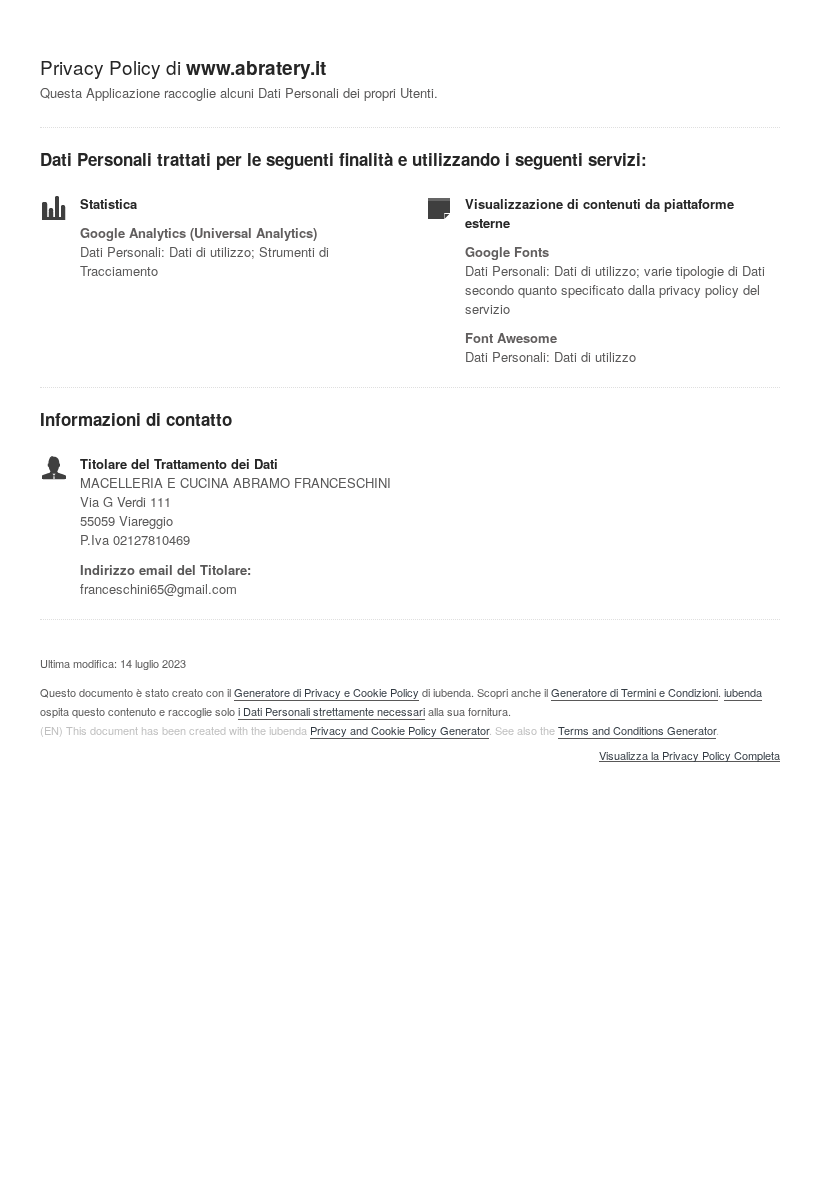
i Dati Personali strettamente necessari (331, 711)
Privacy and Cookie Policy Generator (399, 730)
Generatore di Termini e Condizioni (634, 692)
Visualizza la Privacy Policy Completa (689, 756)
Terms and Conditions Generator (637, 730)
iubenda (743, 692)
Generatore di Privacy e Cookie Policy (326, 692)
